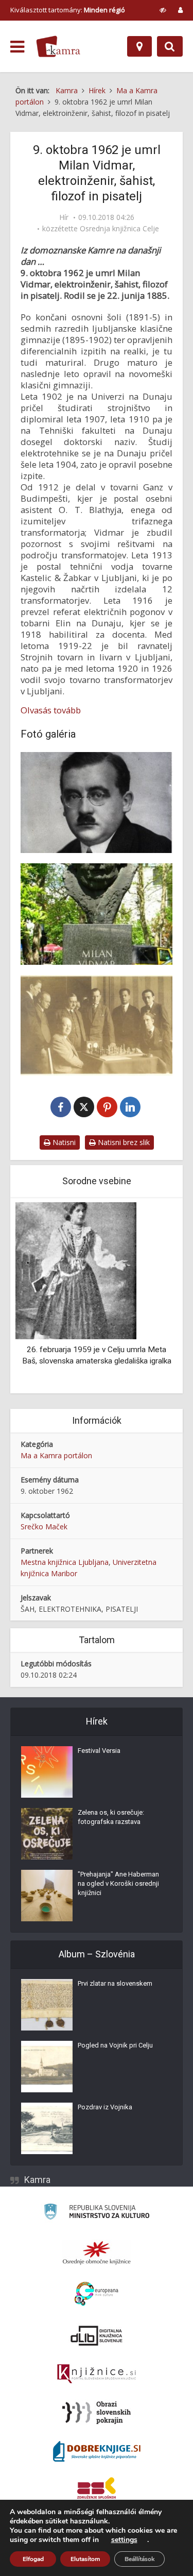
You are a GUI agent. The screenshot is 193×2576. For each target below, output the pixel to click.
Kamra (37, 2180)
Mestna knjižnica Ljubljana (65, 1562)
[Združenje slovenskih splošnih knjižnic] (97, 2374)
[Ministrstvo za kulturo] (97, 2213)
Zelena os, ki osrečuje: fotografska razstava (111, 1817)
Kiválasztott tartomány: (68, 10)
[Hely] (139, 46)
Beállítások (139, 2559)
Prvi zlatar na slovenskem (115, 1983)
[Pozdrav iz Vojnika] (47, 2128)
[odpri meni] (17, 47)
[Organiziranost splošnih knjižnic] (97, 2253)
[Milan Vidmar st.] (97, 803)
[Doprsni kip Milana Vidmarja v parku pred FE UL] (97, 914)
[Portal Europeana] (97, 2294)
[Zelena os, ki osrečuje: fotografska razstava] (47, 1834)
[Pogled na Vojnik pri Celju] (47, 2067)
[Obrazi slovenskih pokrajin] (97, 2413)
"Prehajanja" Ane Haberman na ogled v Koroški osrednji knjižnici (118, 1883)
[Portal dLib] (97, 2335)
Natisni (63, 1142)
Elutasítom (85, 2559)
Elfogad (33, 2559)
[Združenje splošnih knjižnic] (97, 2490)
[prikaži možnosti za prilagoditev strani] (163, 10)
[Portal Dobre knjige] (97, 2451)
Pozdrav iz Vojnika (105, 2107)
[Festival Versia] (47, 1772)
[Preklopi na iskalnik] (170, 46)
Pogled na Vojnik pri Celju (115, 2045)
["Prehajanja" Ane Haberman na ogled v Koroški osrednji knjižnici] (47, 1896)
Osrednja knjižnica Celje (119, 229)
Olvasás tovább (51, 710)
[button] (152, 1296)
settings (124, 2540)
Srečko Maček (44, 1526)
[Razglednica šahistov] (97, 1026)
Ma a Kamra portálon (56, 1455)
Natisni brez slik (123, 1142)
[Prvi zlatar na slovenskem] (47, 2005)
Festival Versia (99, 1751)
